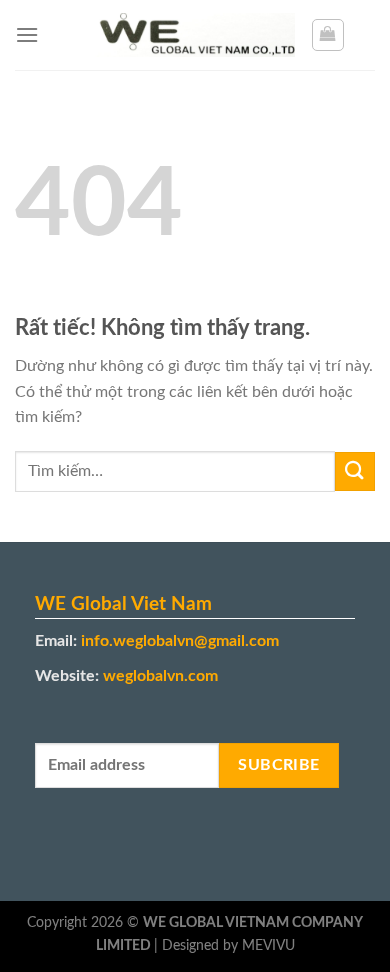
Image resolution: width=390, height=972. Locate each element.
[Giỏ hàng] (328, 35)
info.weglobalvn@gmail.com (180, 641)
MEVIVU (268, 945)
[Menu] (27, 34)
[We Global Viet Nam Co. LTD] (195, 35)
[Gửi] (355, 471)
